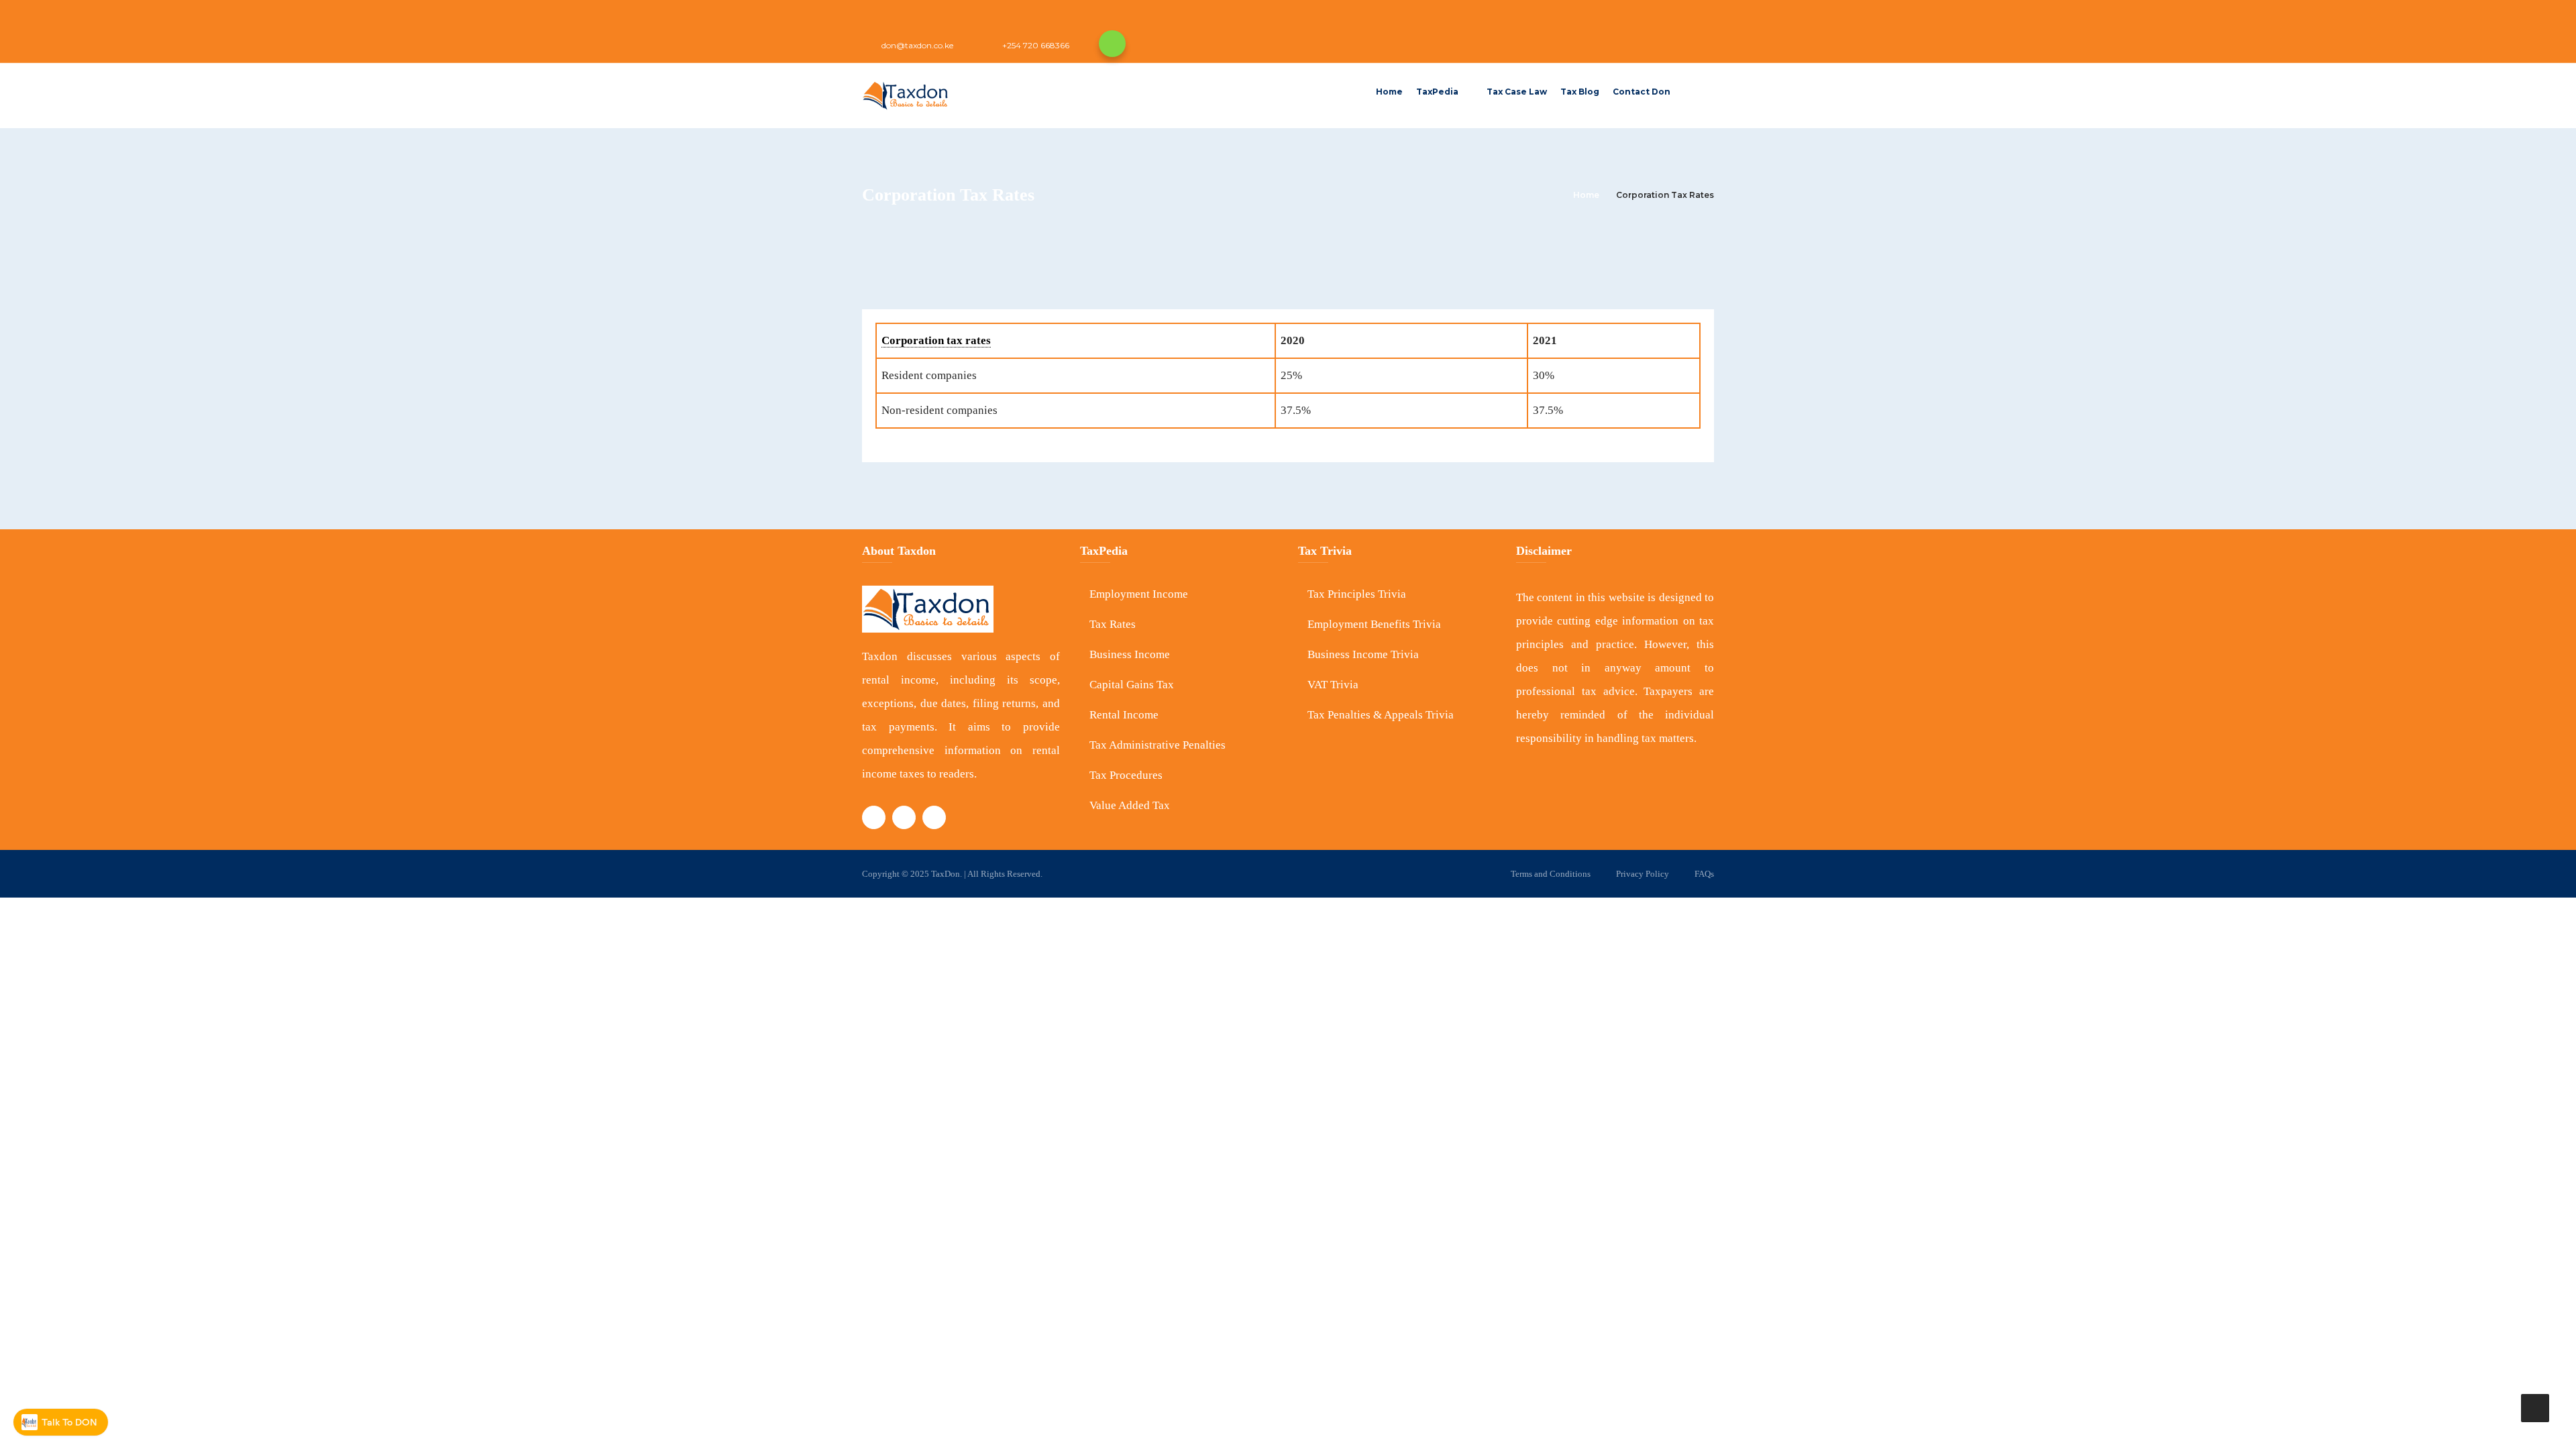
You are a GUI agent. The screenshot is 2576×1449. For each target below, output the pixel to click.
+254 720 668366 (1036, 45)
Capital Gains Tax (1132, 685)
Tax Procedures (1126, 775)
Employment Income (1139, 594)
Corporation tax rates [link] (936, 340)
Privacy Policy (1643, 874)
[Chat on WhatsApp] (1112, 44)
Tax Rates (1113, 624)
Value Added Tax (1130, 805)
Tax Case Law (1517, 92)
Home (1389, 92)
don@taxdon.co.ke (917, 45)
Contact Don (1642, 92)
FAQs (1704, 874)
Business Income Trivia (1363, 654)
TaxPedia (1437, 92)
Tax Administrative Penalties (1158, 745)
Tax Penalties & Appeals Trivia (1381, 715)
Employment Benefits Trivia (1374, 624)
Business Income (1130, 654)
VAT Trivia (1333, 685)
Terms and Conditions (1551, 874)
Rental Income (1124, 715)
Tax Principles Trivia (1357, 594)
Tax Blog (1580, 92)
